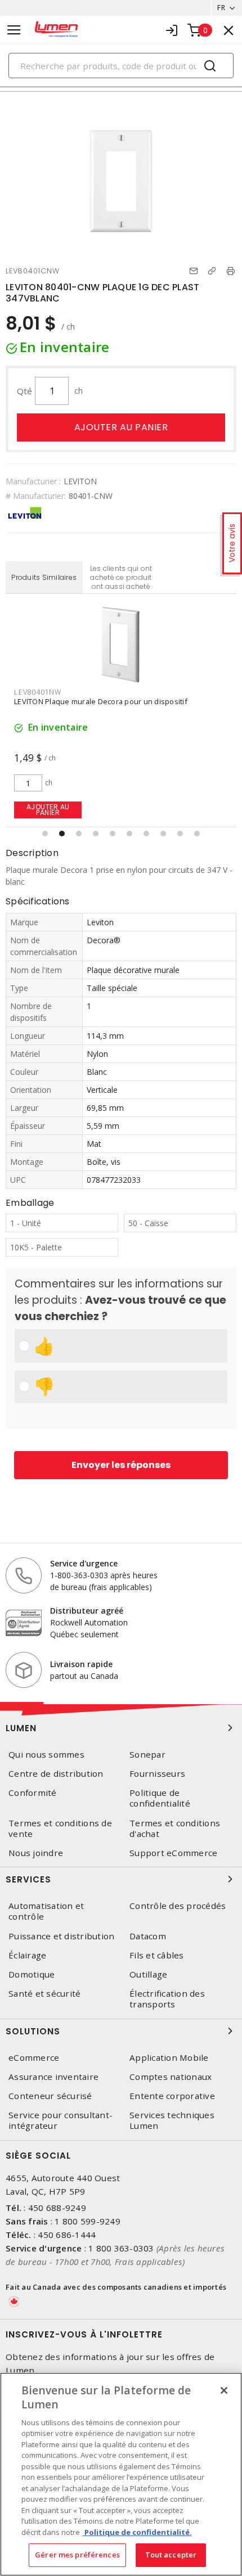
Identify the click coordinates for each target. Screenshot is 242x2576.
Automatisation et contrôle (46, 1911)
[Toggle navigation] (14, 30)
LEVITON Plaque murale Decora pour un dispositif (101, 701)
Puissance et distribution (61, 1936)
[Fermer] (224, 2390)
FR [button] (221, 8)
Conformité (33, 1793)
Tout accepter (171, 2555)
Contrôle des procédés (178, 1906)
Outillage (148, 1974)
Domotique (32, 1974)
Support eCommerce (173, 1853)
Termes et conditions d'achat (175, 1829)
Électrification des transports (167, 1999)
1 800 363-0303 (121, 2248)
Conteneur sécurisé (50, 2096)
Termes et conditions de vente (60, 1829)
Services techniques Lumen (172, 2120)
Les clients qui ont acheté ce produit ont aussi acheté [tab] (121, 577)
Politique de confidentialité (160, 1798)
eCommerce (34, 2058)
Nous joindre (36, 1853)
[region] (121, 2474)
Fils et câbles (157, 1955)
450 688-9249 (57, 2208)
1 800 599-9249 (88, 2221)
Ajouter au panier (121, 427)
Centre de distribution (56, 1774)
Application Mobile (169, 2058)
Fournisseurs (157, 1774)
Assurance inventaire (53, 2077)
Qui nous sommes (46, 1755)
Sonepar (147, 1755)
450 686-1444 (67, 2235)
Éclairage (27, 1955)
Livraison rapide (81, 1664)
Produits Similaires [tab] (44, 577)
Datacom (148, 1936)
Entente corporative (172, 2096)
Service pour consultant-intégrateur (60, 2120)
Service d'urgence (84, 1563)
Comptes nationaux (171, 2077)
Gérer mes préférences (77, 2555)
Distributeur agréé (87, 1611)
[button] (45, 834)
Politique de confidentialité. (137, 2532)
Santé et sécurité (44, 1994)
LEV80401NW (38, 692)
